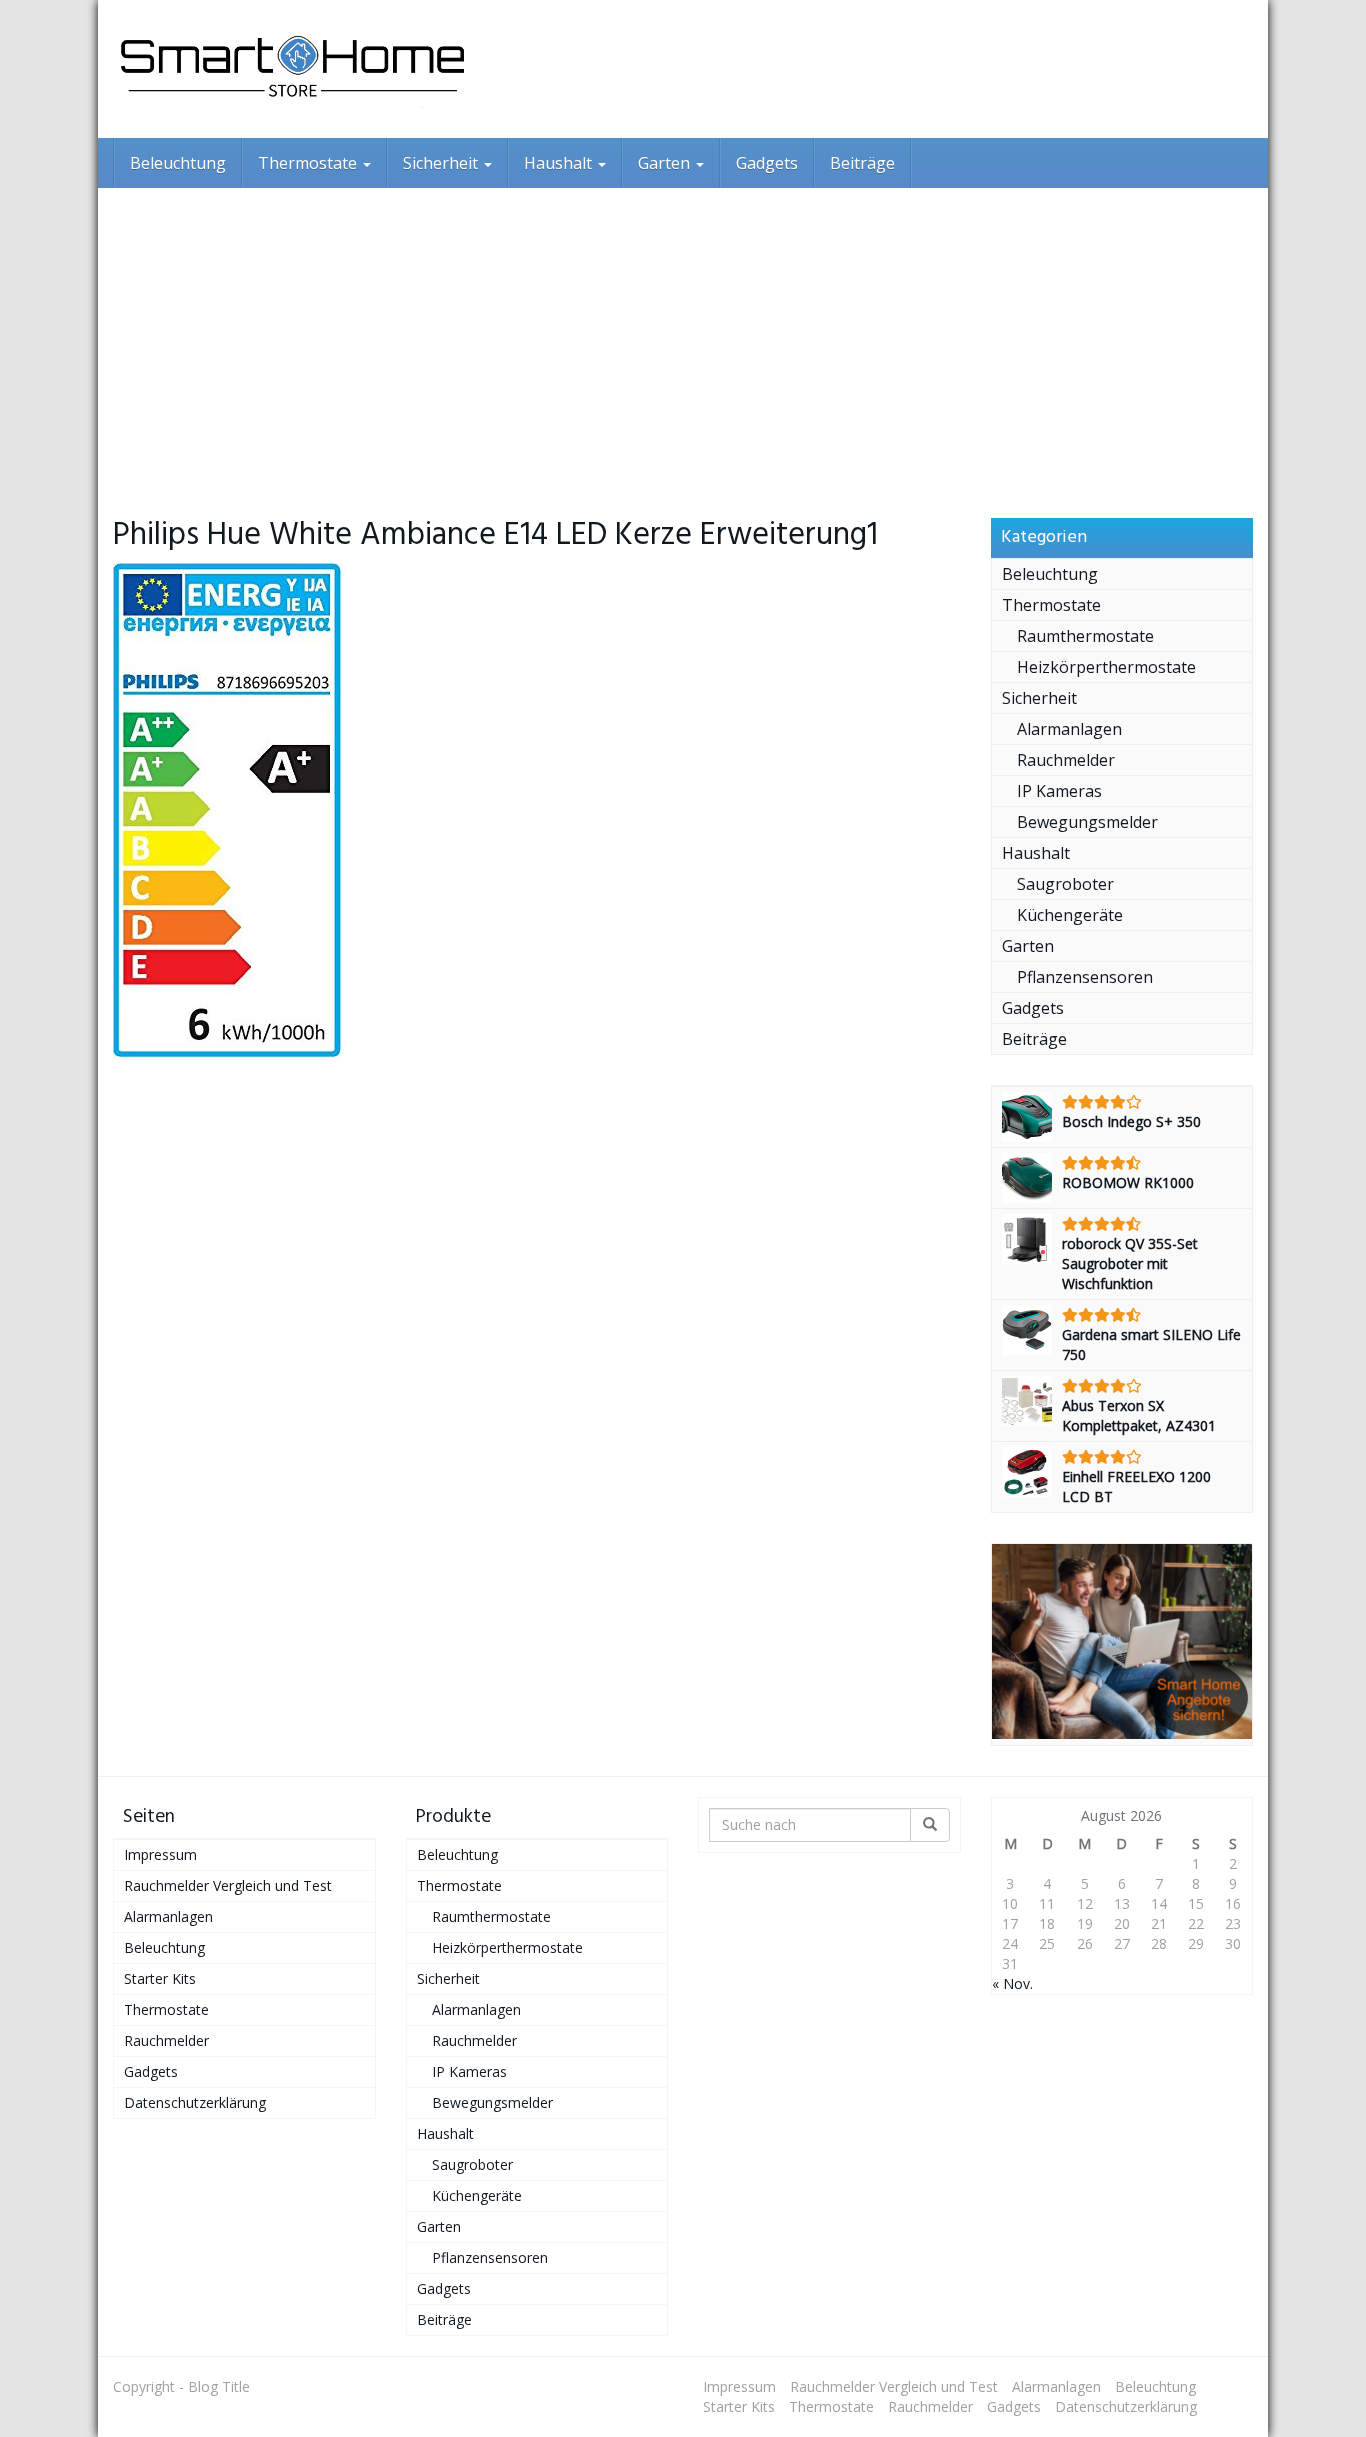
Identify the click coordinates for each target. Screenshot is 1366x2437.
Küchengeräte (1070, 915)
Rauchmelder (1066, 760)
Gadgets (767, 163)
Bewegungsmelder (1087, 822)
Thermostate (309, 163)
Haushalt (560, 163)
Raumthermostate (1085, 636)
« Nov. (1012, 1983)
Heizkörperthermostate (1106, 667)
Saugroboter (1065, 884)
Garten (666, 163)
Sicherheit (442, 163)
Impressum (160, 1854)
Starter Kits (160, 1978)
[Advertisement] (683, 338)
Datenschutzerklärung (195, 2102)
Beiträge (862, 163)
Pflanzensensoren (1085, 977)
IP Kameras (1059, 791)
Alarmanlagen (1069, 729)
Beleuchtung (178, 163)
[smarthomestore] (293, 69)
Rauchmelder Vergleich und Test (228, 1885)
